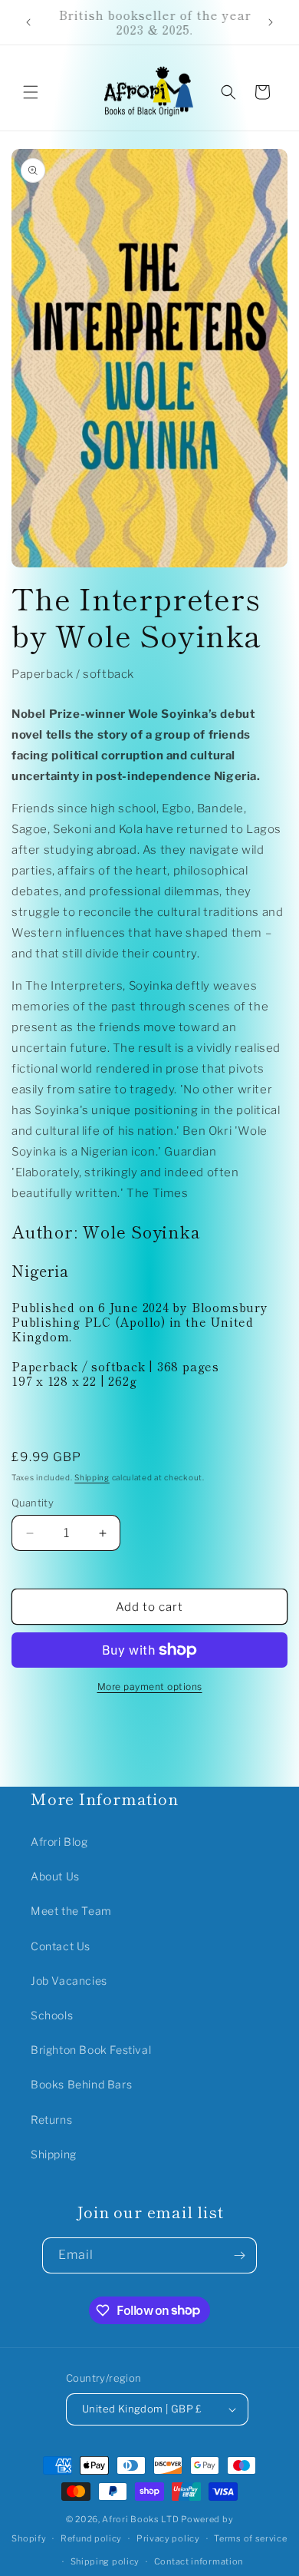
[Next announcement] (271, 22)
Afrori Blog (59, 1842)
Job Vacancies (69, 1981)
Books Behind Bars (81, 2084)
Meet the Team (71, 1911)
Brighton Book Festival (91, 2050)
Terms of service (250, 2538)
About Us (55, 1876)
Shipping (92, 1477)
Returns (51, 2120)
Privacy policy (168, 2538)
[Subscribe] (239, 2255)
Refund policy (91, 2538)
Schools (52, 2015)
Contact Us (61, 1946)
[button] (31, 92)
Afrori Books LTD (140, 2519)
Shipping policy (105, 2561)
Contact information (199, 2561)
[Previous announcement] (28, 22)
